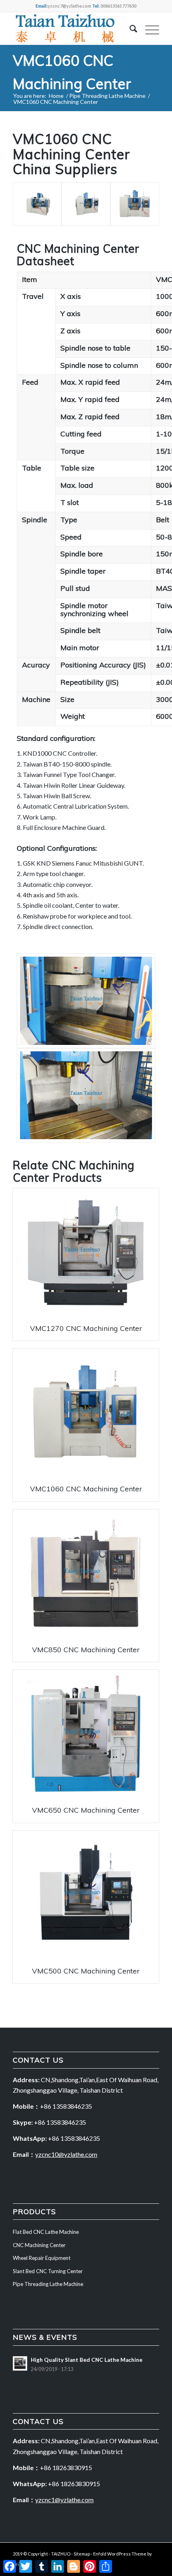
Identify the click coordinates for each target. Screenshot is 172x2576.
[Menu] (148, 28)
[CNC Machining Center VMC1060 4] (86, 1001)
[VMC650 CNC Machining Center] (86, 1734)
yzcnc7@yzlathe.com (69, 6)
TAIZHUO (61, 2554)
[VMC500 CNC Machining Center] (86, 1895)
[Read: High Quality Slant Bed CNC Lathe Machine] (20, 2363)
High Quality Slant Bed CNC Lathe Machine (87, 2360)
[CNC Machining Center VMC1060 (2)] (135, 204)
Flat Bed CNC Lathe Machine (46, 2232)
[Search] (129, 28)
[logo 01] (71, 28)
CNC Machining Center (74, 1171)
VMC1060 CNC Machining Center (86, 1489)
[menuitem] (129, 28)
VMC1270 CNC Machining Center (86, 1328)
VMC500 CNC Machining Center (86, 1971)
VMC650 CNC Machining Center (86, 1810)
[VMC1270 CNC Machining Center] (86, 1252)
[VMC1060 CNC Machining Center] (86, 1413)
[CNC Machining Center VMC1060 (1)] (86, 204)
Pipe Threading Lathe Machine (48, 2284)
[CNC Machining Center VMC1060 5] (86, 1095)
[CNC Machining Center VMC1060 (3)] (37, 204)
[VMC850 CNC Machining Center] (86, 1573)
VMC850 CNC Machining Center (86, 1650)
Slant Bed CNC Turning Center (48, 2271)
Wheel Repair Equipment (42, 2258)
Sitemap (82, 2554)
